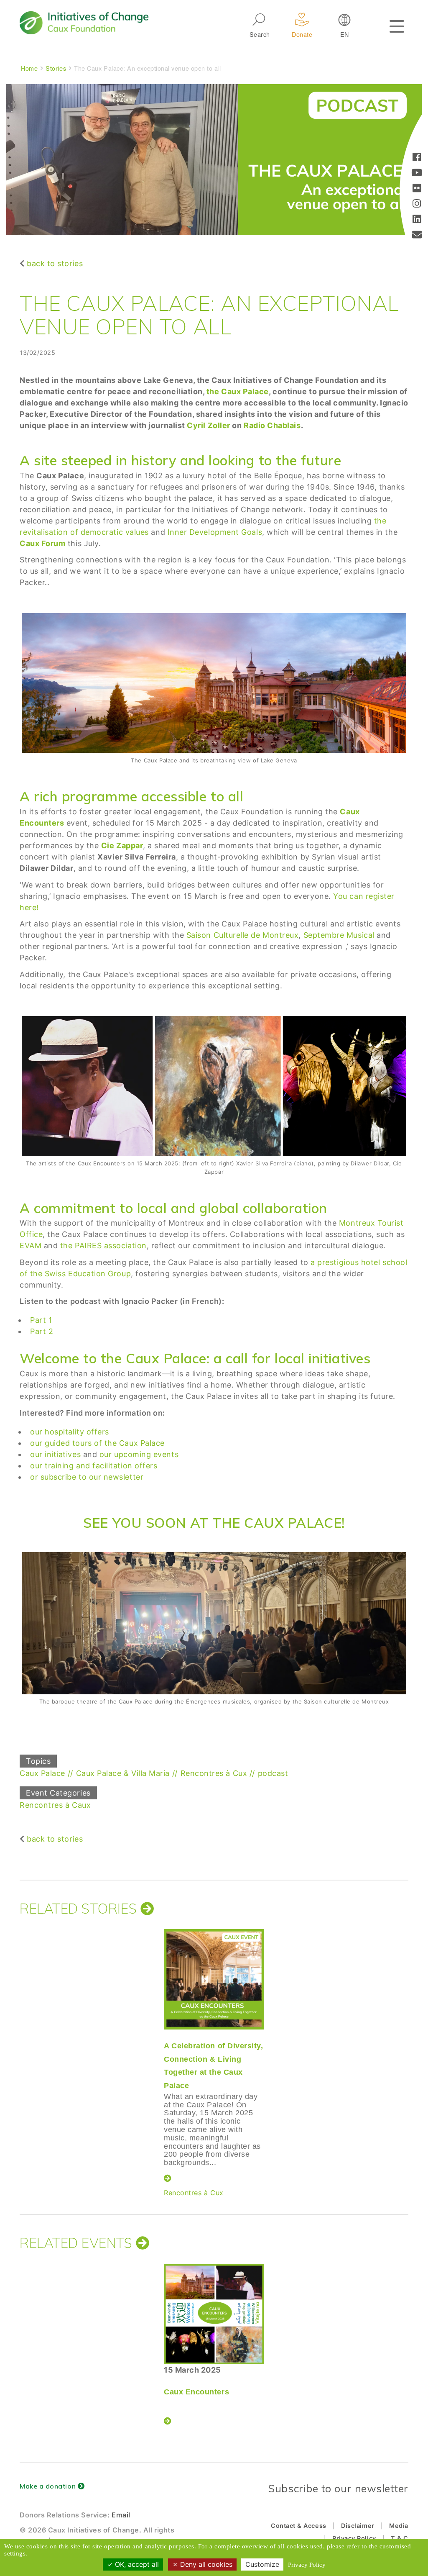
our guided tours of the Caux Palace (97, 1443)
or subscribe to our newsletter (87, 1477)
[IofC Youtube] (417, 173)
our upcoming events (139, 1454)
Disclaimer (358, 2526)
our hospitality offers (70, 1432)
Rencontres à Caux (55, 1805)
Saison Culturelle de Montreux (243, 935)
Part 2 (42, 1331)
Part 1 (41, 1320)
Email (121, 2515)
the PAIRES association (103, 1246)
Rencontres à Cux (214, 1773)
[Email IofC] (417, 235)
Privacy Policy (354, 2538)
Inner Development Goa (212, 532)
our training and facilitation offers (94, 1466)
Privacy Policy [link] (307, 2565)
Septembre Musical (340, 935)
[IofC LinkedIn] (417, 220)
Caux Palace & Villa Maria (123, 1773)
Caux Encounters (196, 2392)
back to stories (55, 263)
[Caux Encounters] (214, 2314)
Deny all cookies (205, 2564)
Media (399, 2526)
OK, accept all (136, 2564)
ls (259, 532)
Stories (56, 68)
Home (29, 68)
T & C (400, 2538)
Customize (262, 2564)
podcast (273, 1773)
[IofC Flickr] (417, 189)
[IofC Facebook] (417, 158)
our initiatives (55, 1454)
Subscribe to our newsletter (338, 2488)
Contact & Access (299, 2526)
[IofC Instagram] (417, 204)
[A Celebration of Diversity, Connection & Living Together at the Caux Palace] (214, 1979)
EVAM (31, 1246)
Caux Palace (42, 1773)
